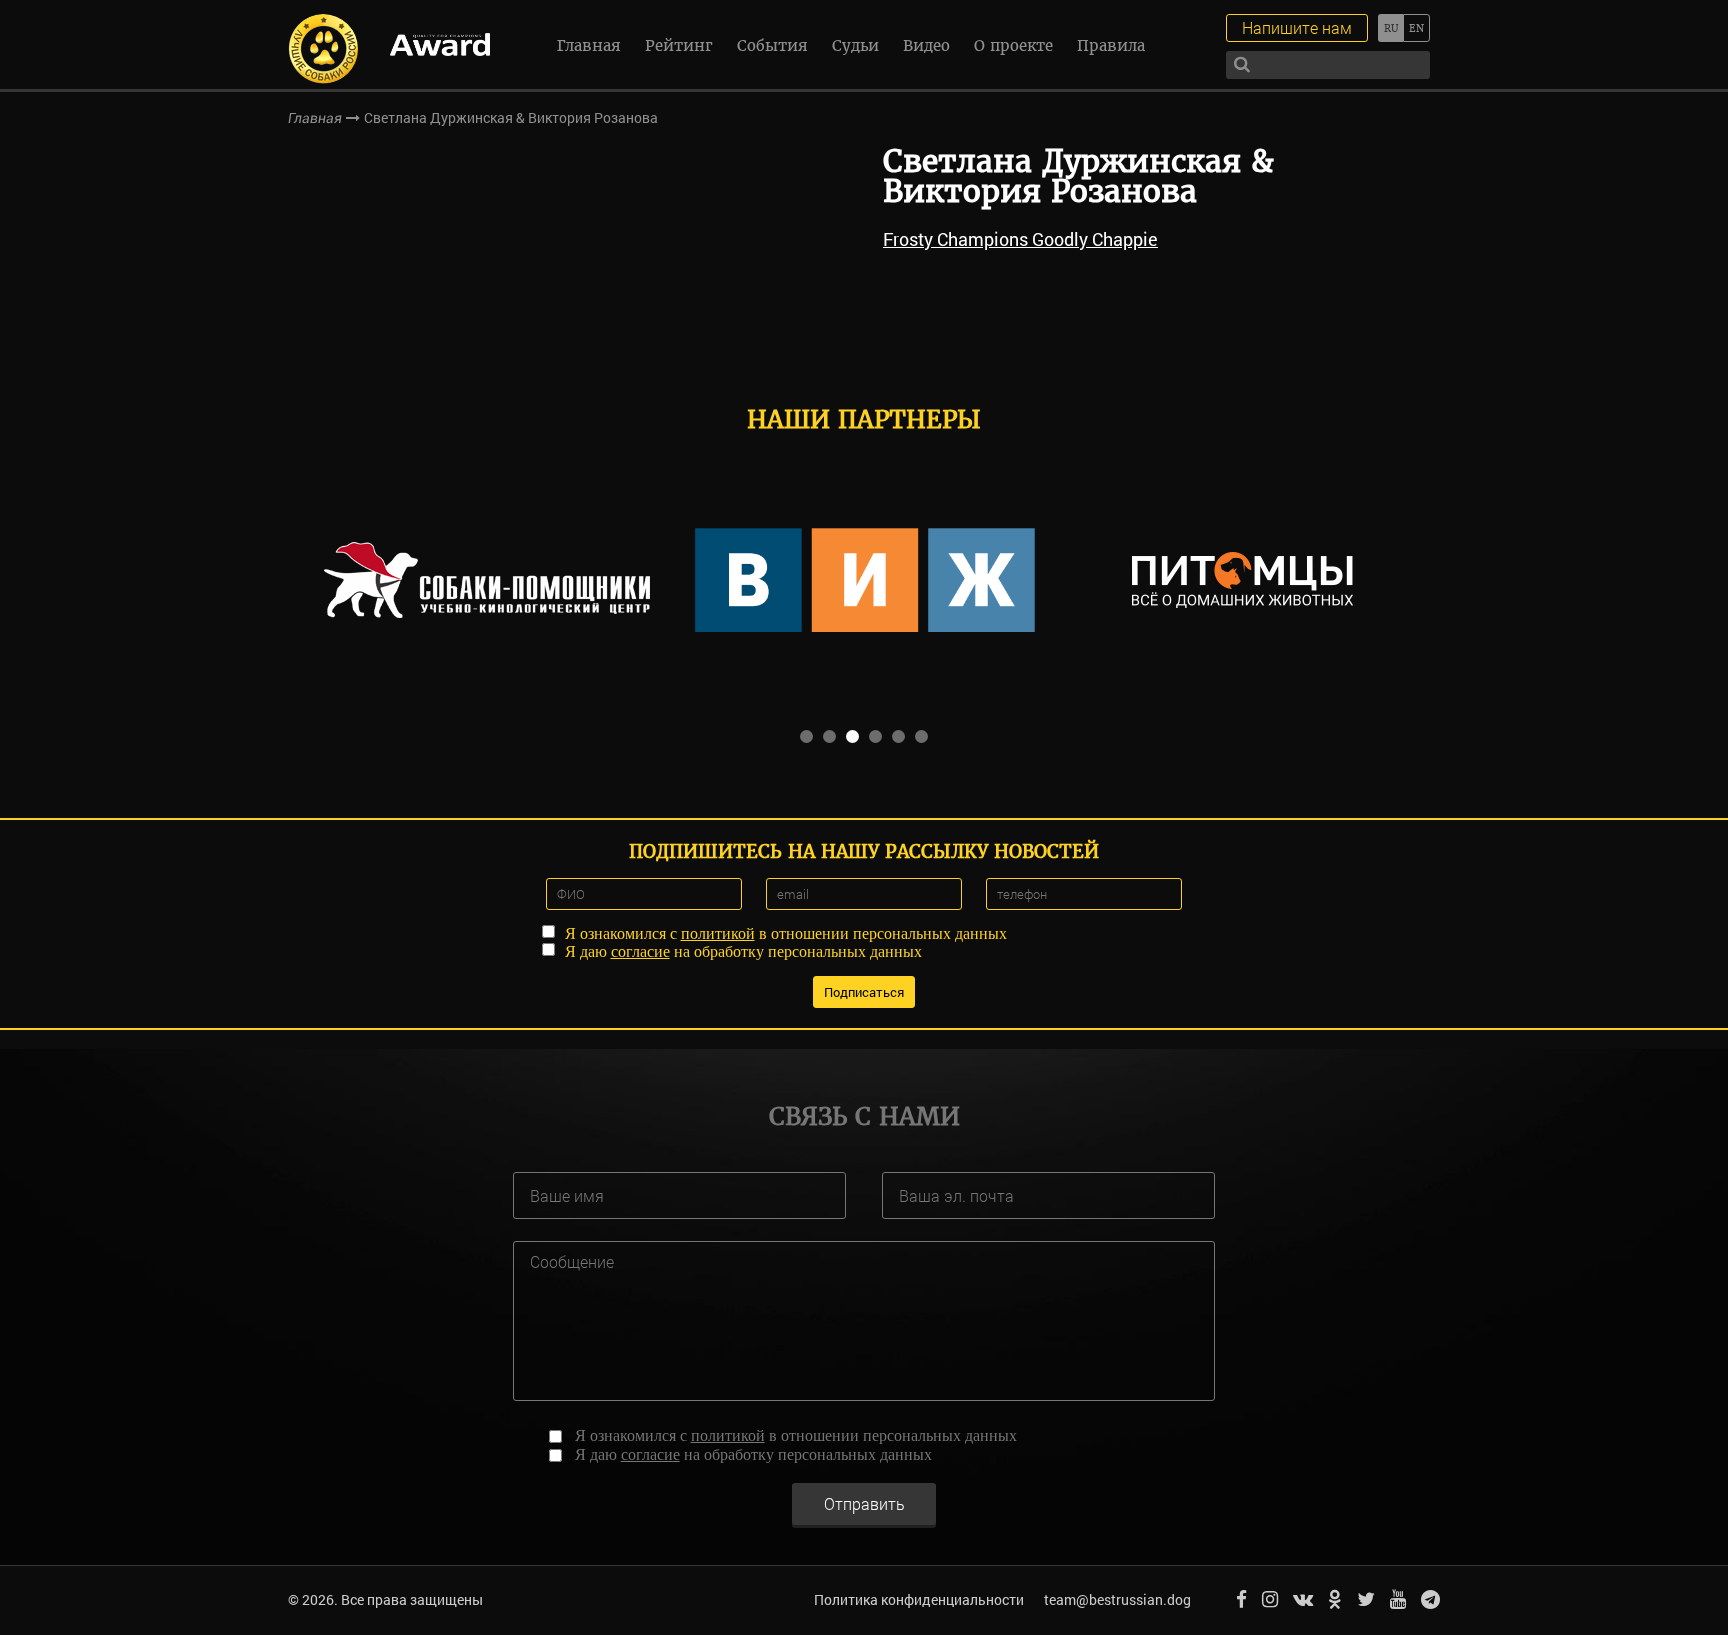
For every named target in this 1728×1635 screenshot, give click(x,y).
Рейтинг (679, 45)
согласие (640, 951)
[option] (487, 580)
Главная (589, 45)
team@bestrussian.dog (1117, 1599)
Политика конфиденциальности (919, 1599)
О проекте (1013, 45)
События (772, 45)
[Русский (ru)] (1390, 28)
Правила (1111, 45)
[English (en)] (1416, 28)
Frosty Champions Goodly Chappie (1020, 239)
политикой (718, 933)
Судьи (855, 45)
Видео (926, 45)
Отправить (864, 1503)
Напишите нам (1297, 27)
